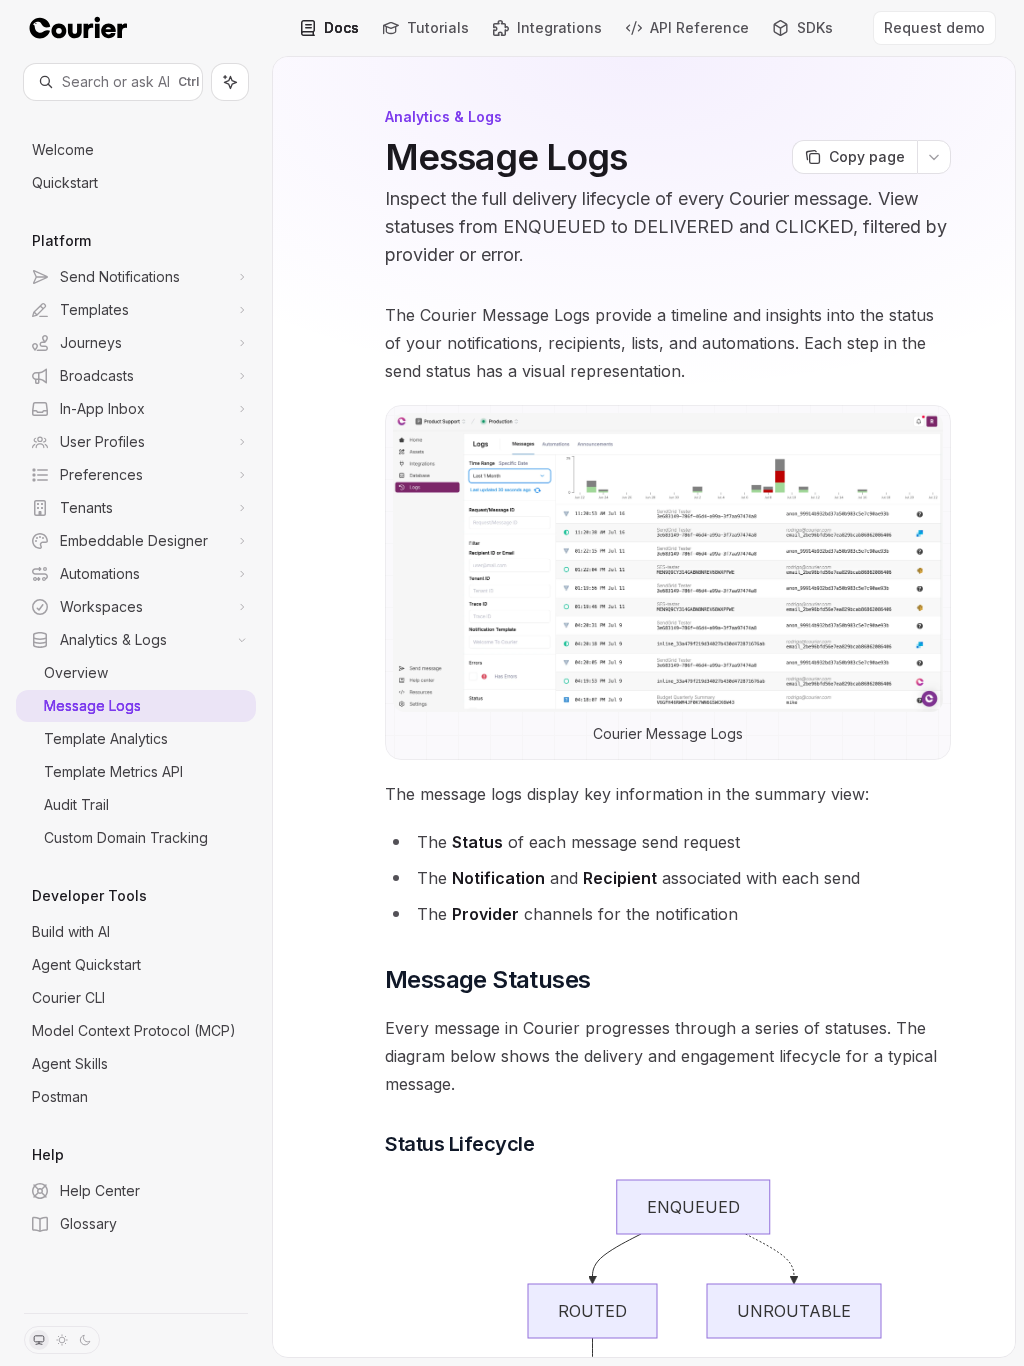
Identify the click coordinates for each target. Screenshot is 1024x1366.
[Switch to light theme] (62, 1340)
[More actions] (934, 157)
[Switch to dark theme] (85, 1340)
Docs (341, 27)
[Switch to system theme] (39, 1340)
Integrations (559, 27)
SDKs (815, 27)
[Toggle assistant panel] (230, 82)
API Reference (699, 27)
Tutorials (438, 27)
